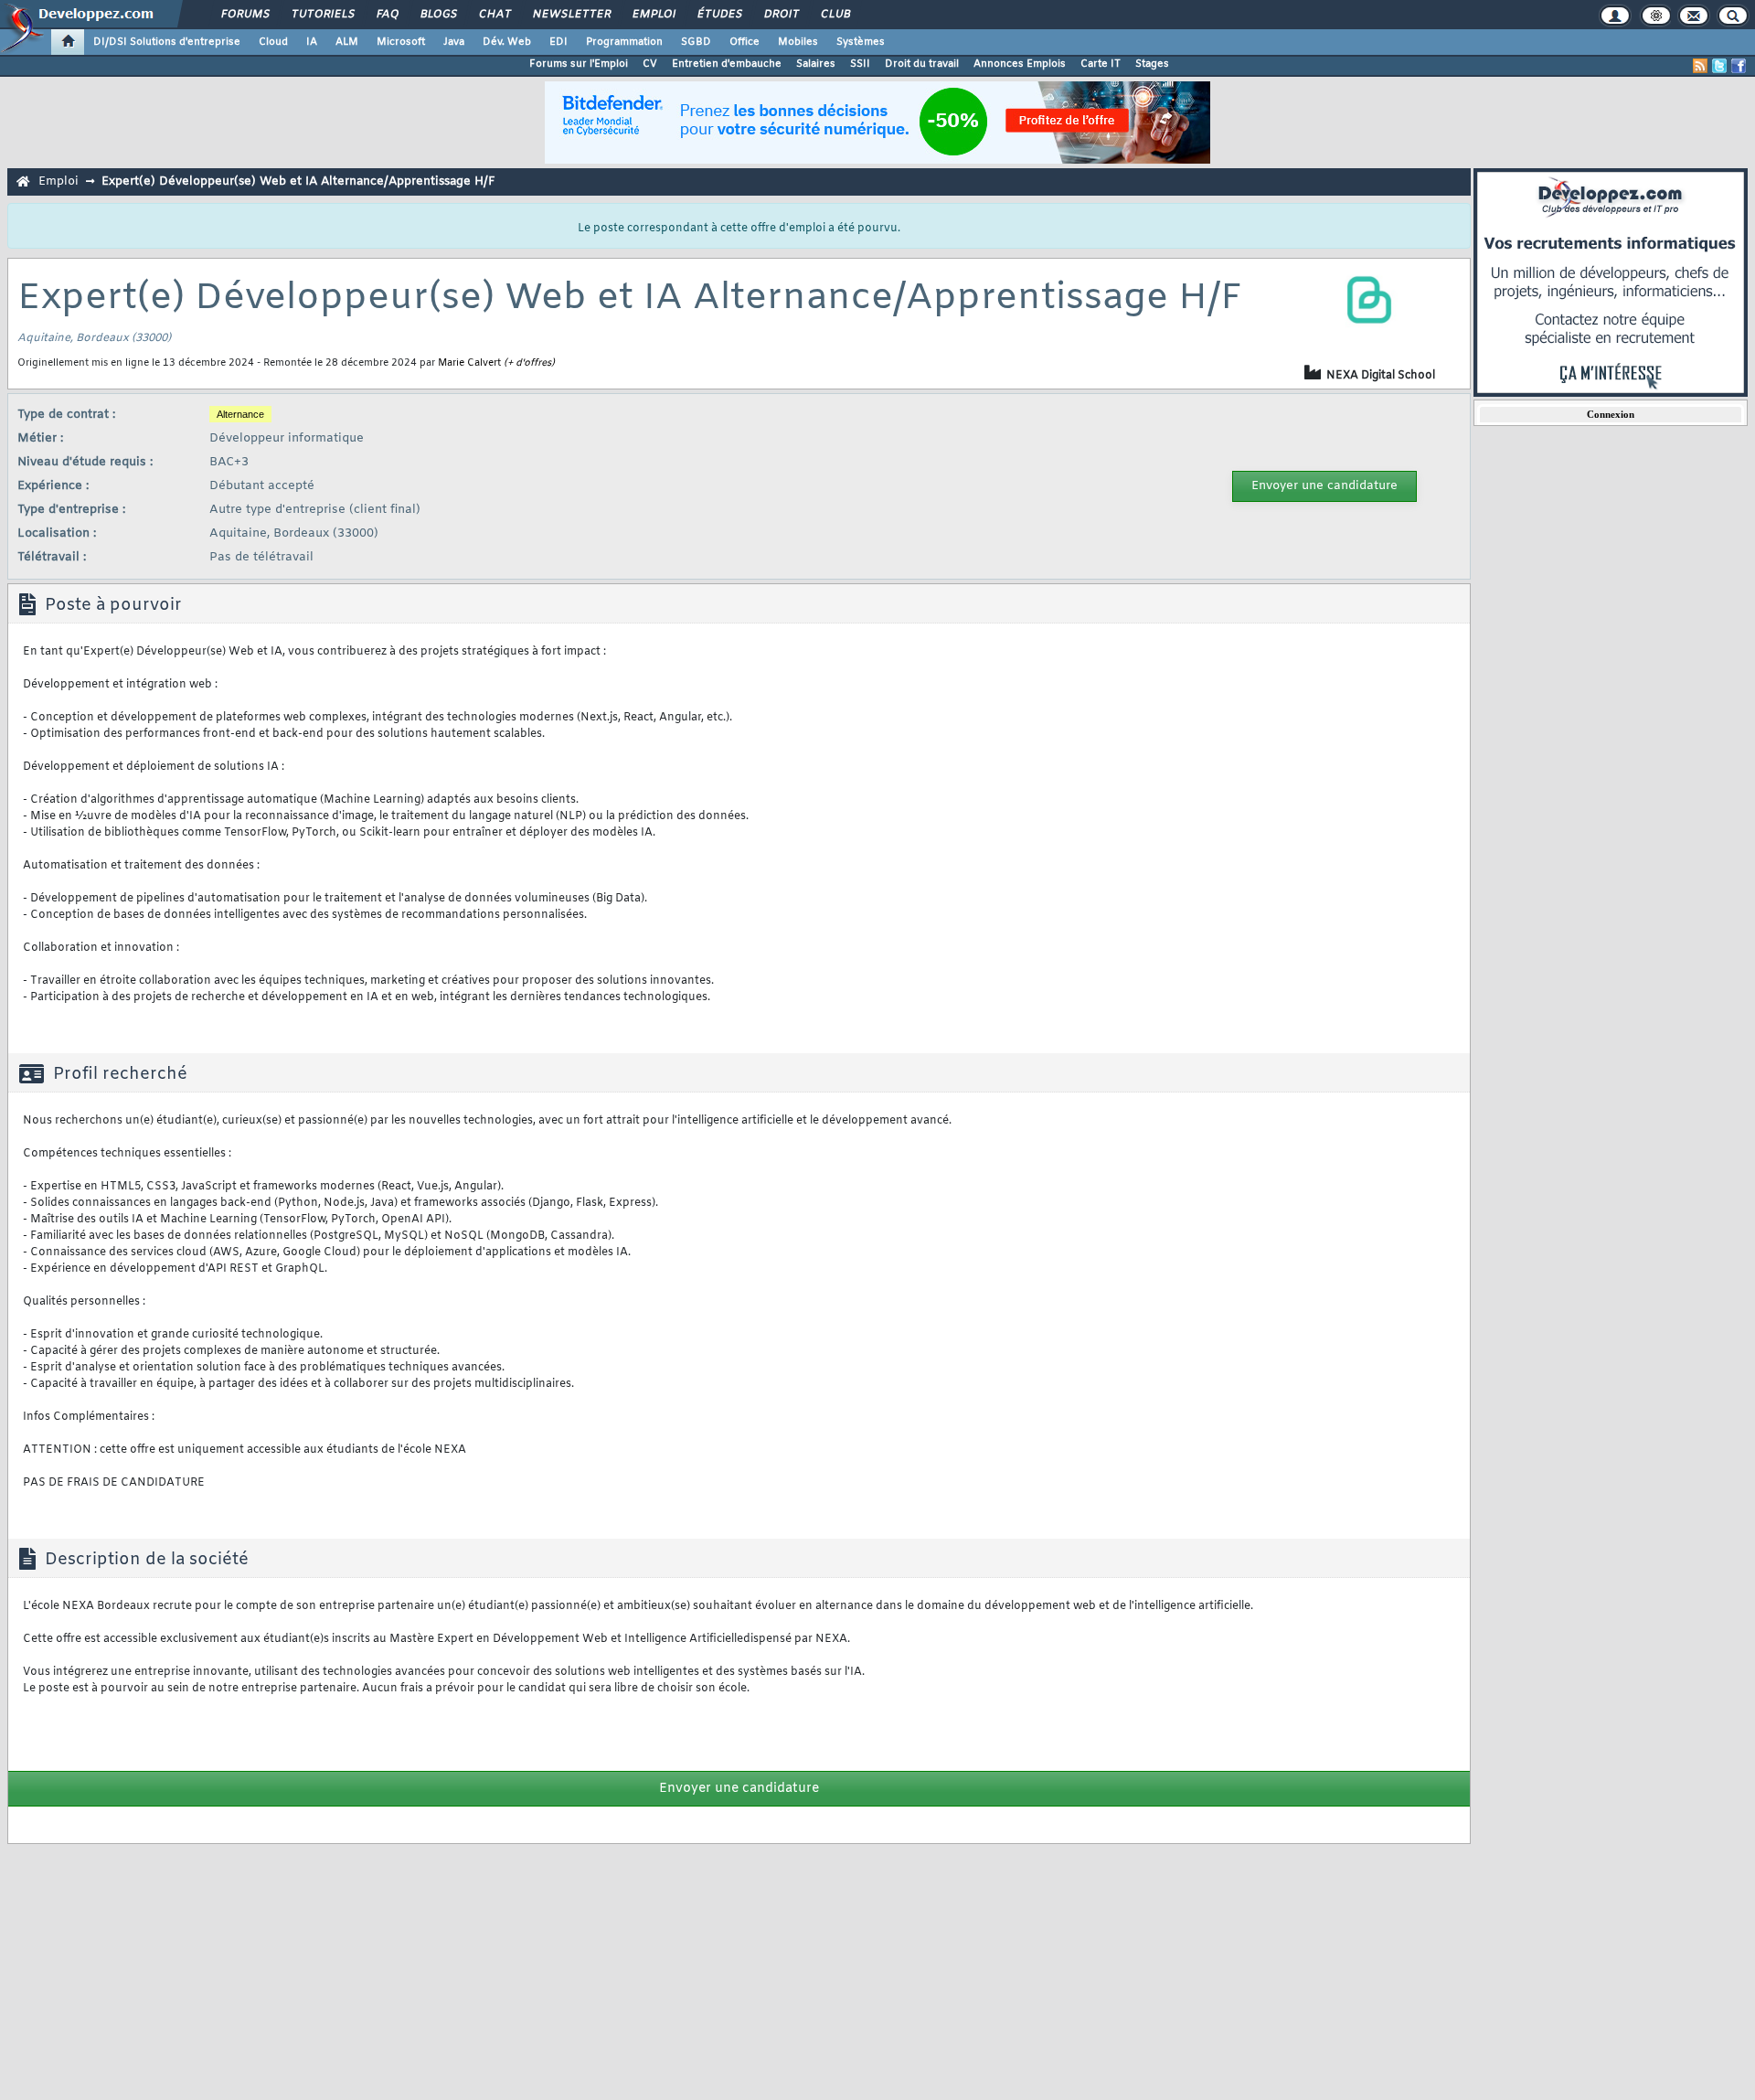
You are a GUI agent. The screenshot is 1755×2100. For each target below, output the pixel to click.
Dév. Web (507, 42)
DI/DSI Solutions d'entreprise (167, 42)
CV (650, 64)
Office (745, 42)
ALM (347, 42)
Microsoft (401, 42)
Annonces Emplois (1020, 64)
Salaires (816, 64)
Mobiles (798, 42)
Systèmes (861, 42)
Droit (781, 15)
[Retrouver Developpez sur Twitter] (1719, 66)
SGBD (696, 42)
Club (835, 15)
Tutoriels (322, 15)
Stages (1152, 64)
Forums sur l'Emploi (579, 64)
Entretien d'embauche (727, 64)
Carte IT (1101, 64)
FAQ (387, 15)
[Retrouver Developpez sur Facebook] (1739, 66)
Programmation (624, 42)
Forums (245, 15)
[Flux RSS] (1700, 66)
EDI (558, 42)
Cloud (273, 42)
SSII (860, 64)
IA (312, 42)
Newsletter (571, 15)
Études (719, 15)
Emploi (653, 15)
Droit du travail (922, 64)
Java (454, 42)
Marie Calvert (469, 363)
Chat (494, 15)
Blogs (438, 15)
